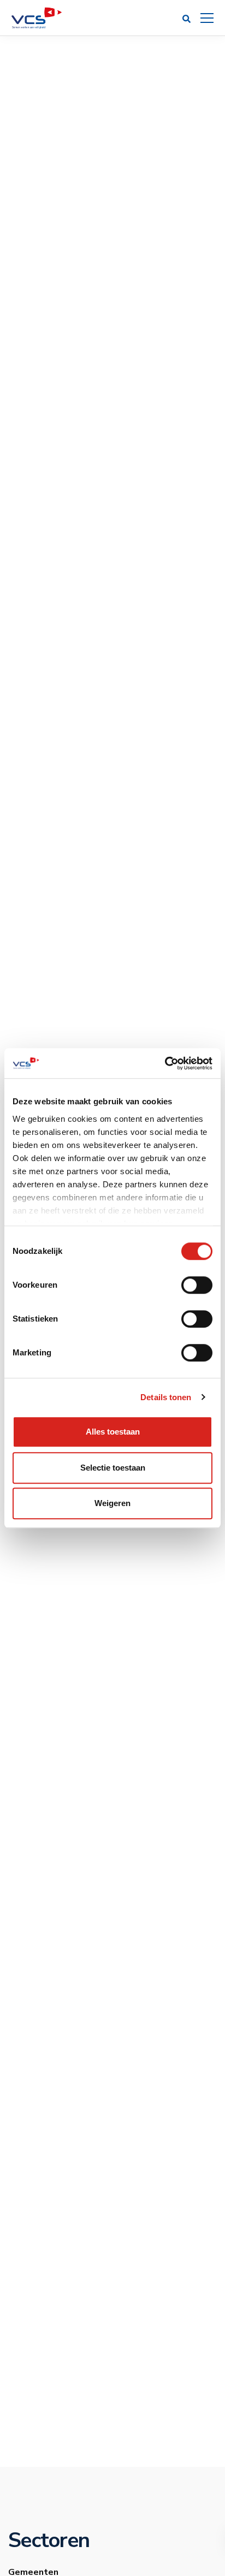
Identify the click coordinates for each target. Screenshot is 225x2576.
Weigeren (112, 1503)
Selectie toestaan (113, 1468)
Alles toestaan (113, 1432)
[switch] (197, 1285)
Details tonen (166, 1397)
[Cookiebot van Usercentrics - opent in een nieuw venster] (165, 1063)
